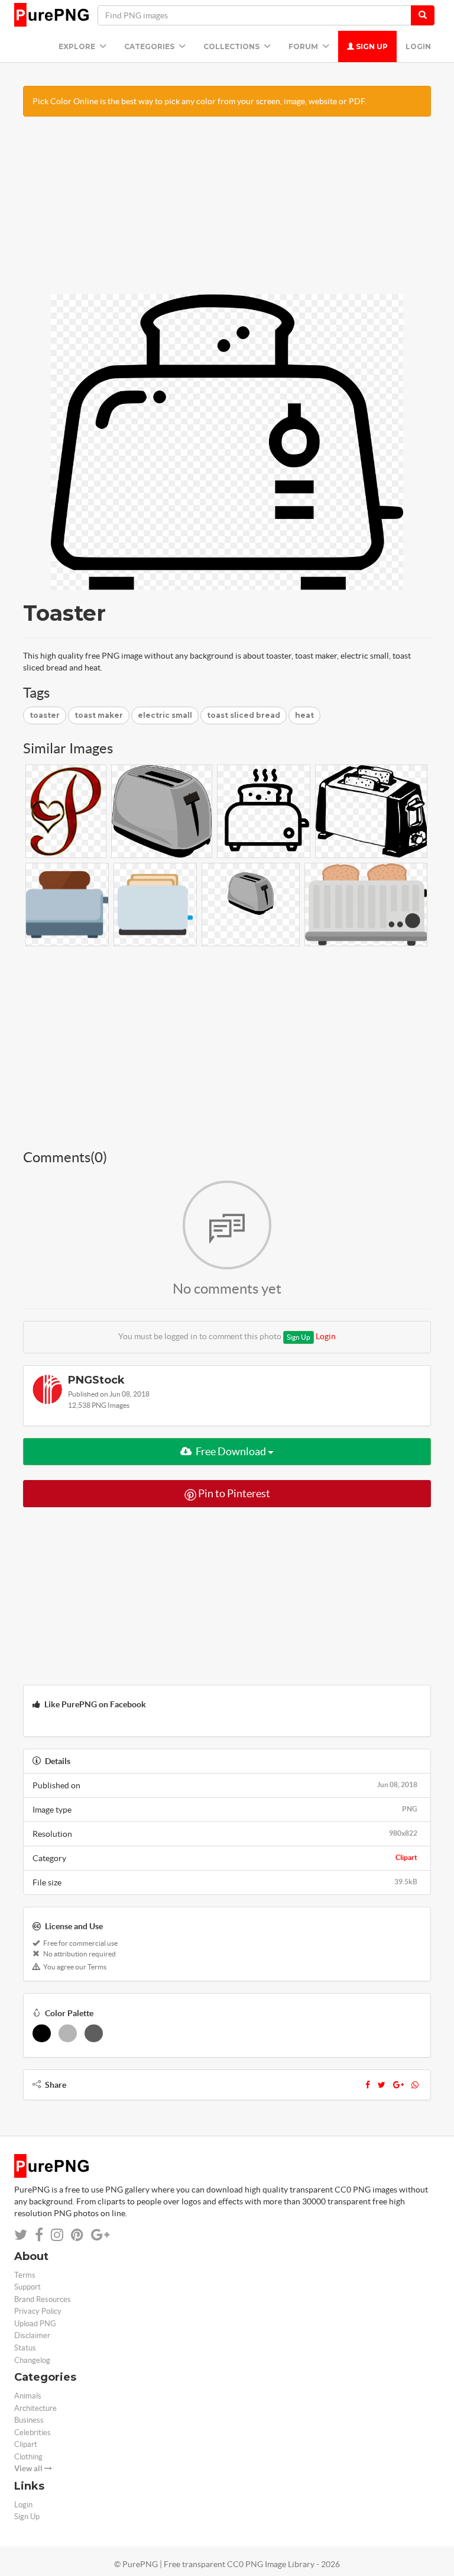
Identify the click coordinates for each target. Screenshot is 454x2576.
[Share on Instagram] (57, 2235)
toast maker (99, 715)
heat (304, 715)
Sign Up (371, 46)
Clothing (28, 2457)
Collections (232, 46)
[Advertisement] (227, 211)
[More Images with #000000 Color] (42, 2033)
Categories (150, 46)
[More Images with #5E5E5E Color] (94, 2033)
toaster (45, 715)
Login (418, 46)
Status (25, 2348)
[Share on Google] (100, 2235)
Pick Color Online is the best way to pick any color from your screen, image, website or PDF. (200, 101)
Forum (304, 46)
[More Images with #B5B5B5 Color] (68, 2033)
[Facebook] (368, 2085)
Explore (78, 46)
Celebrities (33, 2432)
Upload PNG (35, 2324)
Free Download (231, 1451)
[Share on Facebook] (39, 2235)
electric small (165, 715)
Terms (25, 2275)
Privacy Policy (38, 2311)
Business (29, 2420)
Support (27, 2287)
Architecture (35, 2408)
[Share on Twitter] (21, 2235)
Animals (28, 2396)
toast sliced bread (244, 715)
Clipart (406, 1857)
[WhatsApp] (415, 2085)
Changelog (32, 2360)
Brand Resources (43, 2299)
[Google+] (398, 2085)
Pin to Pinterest (233, 1493)
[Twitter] (382, 2085)
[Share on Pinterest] (77, 2235)
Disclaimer (32, 2335)
